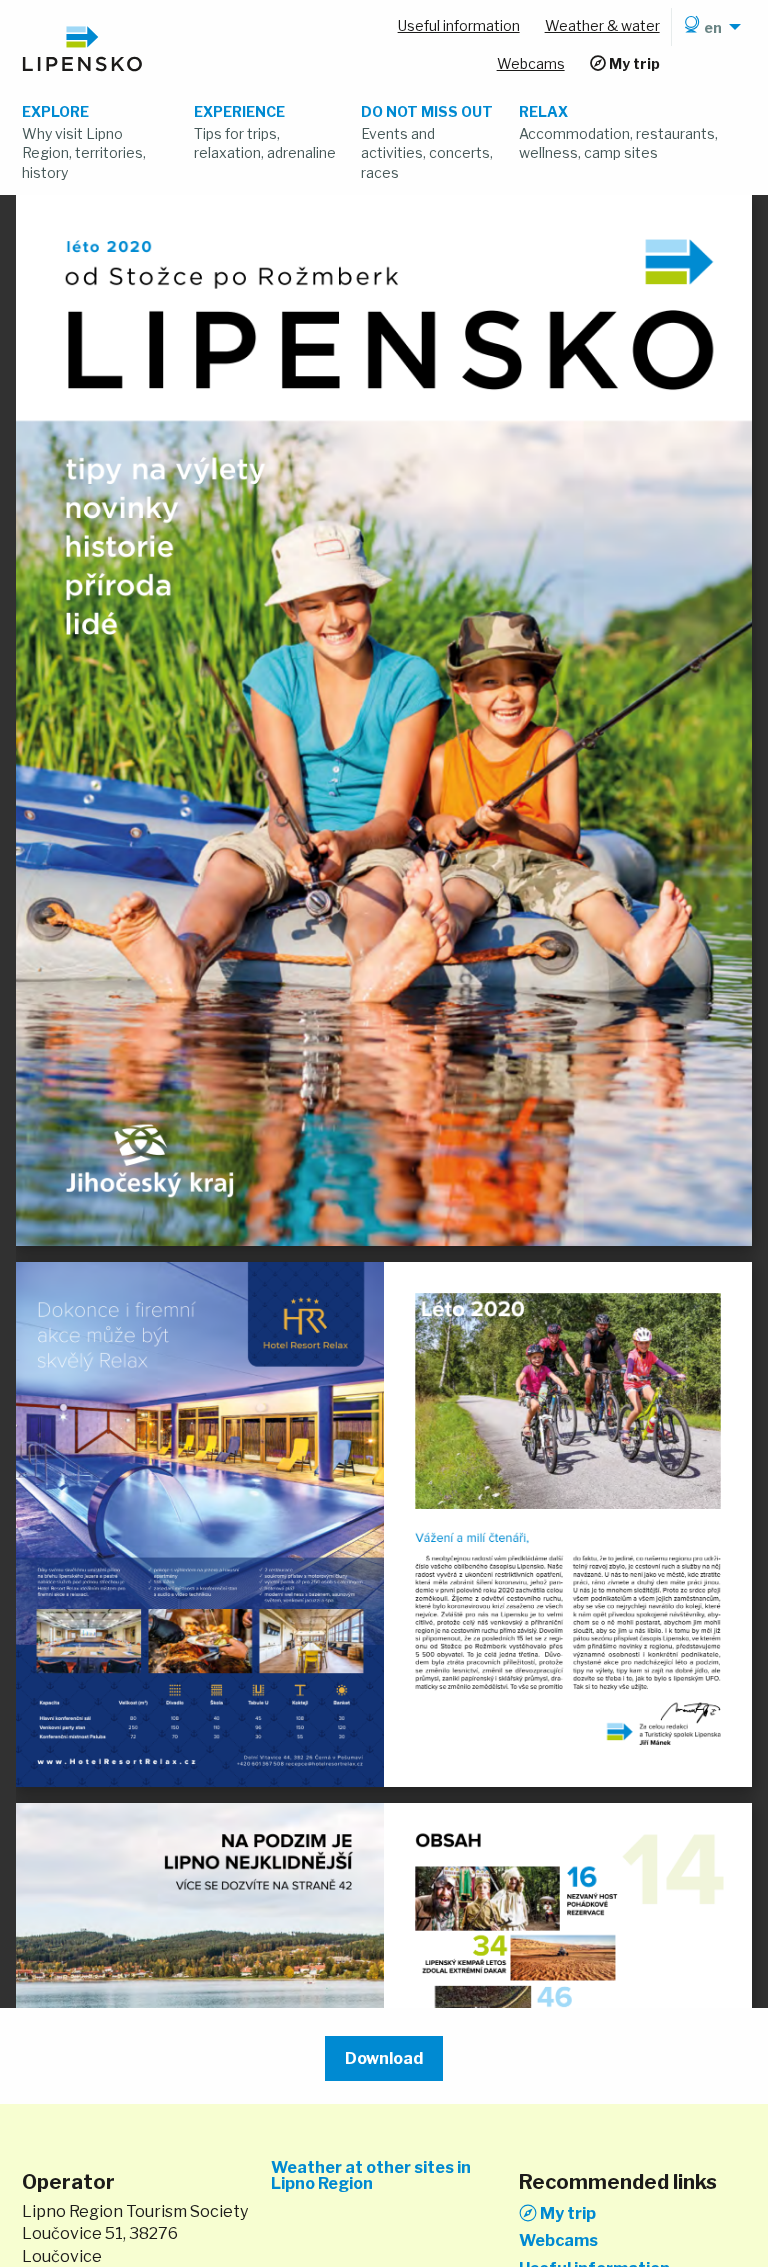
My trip (566, 2213)
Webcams (558, 2241)
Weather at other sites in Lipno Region (371, 2176)
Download (384, 2058)
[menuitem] (709, 27)
